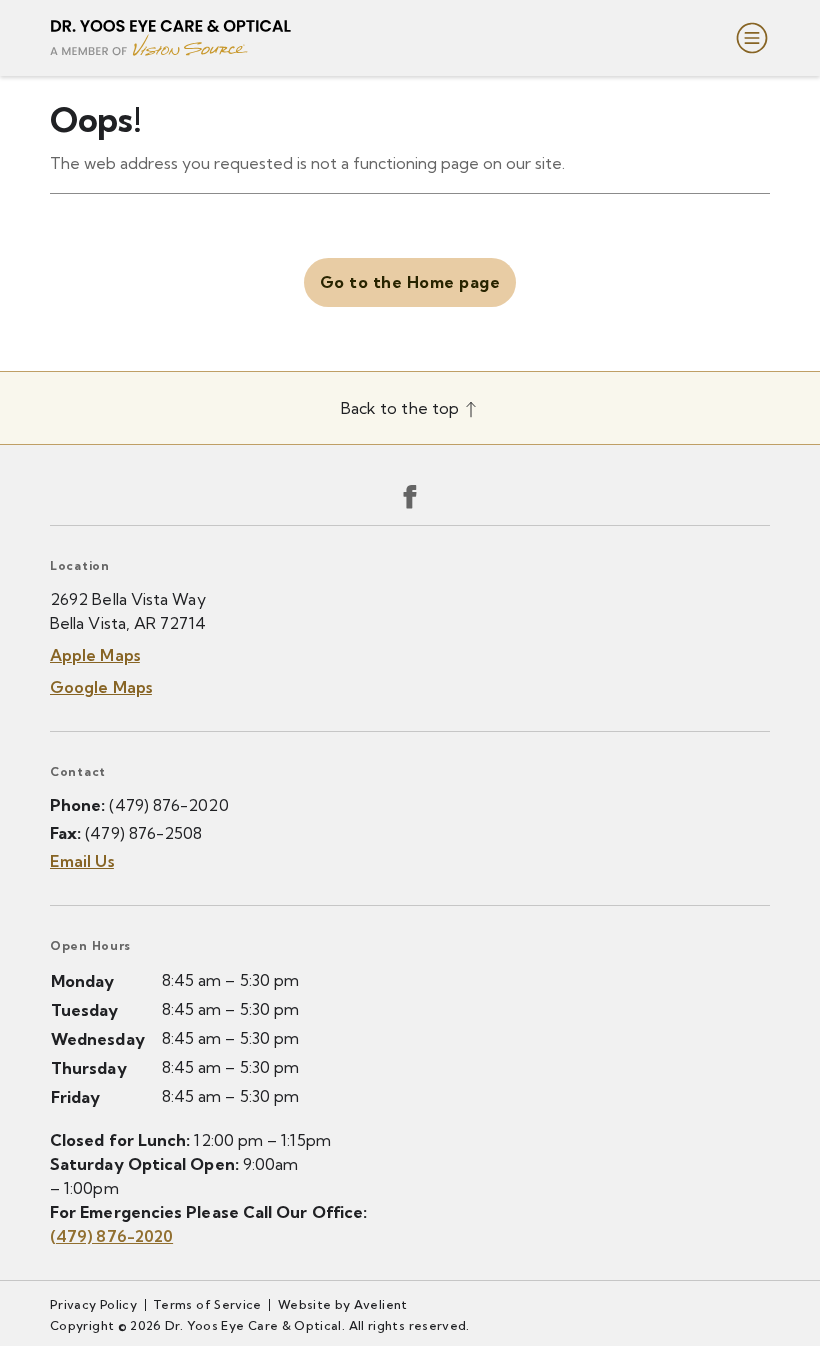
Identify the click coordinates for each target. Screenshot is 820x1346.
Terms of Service (207, 1304)
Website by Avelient (343, 1304)
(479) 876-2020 (168, 805)
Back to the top (402, 408)
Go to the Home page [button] (410, 282)
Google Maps (101, 687)
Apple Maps (95, 655)
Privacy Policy (93, 1304)
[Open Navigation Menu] (748, 38)
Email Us (82, 861)
